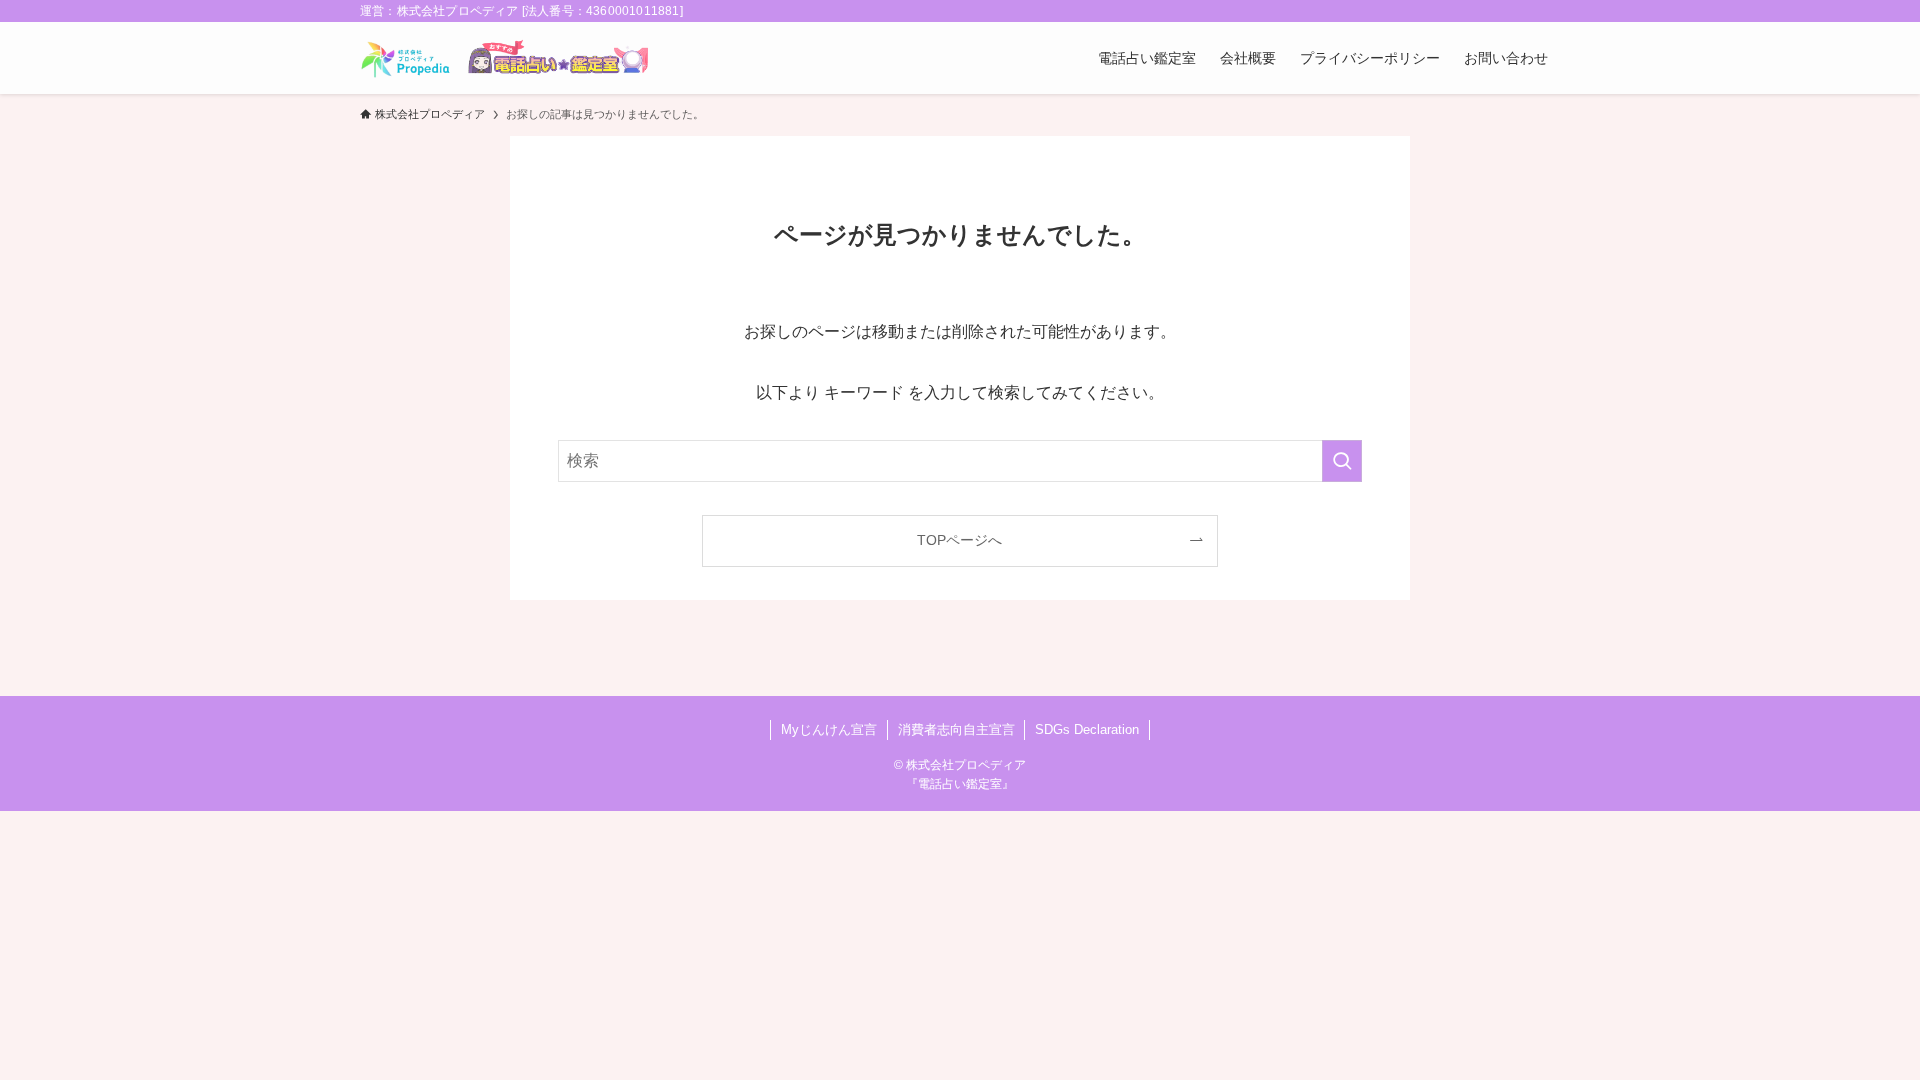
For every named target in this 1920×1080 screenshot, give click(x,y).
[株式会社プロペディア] (406, 58)
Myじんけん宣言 (829, 729)
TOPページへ (959, 540)
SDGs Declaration (1087, 729)
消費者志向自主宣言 (956, 729)
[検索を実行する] (1342, 461)
